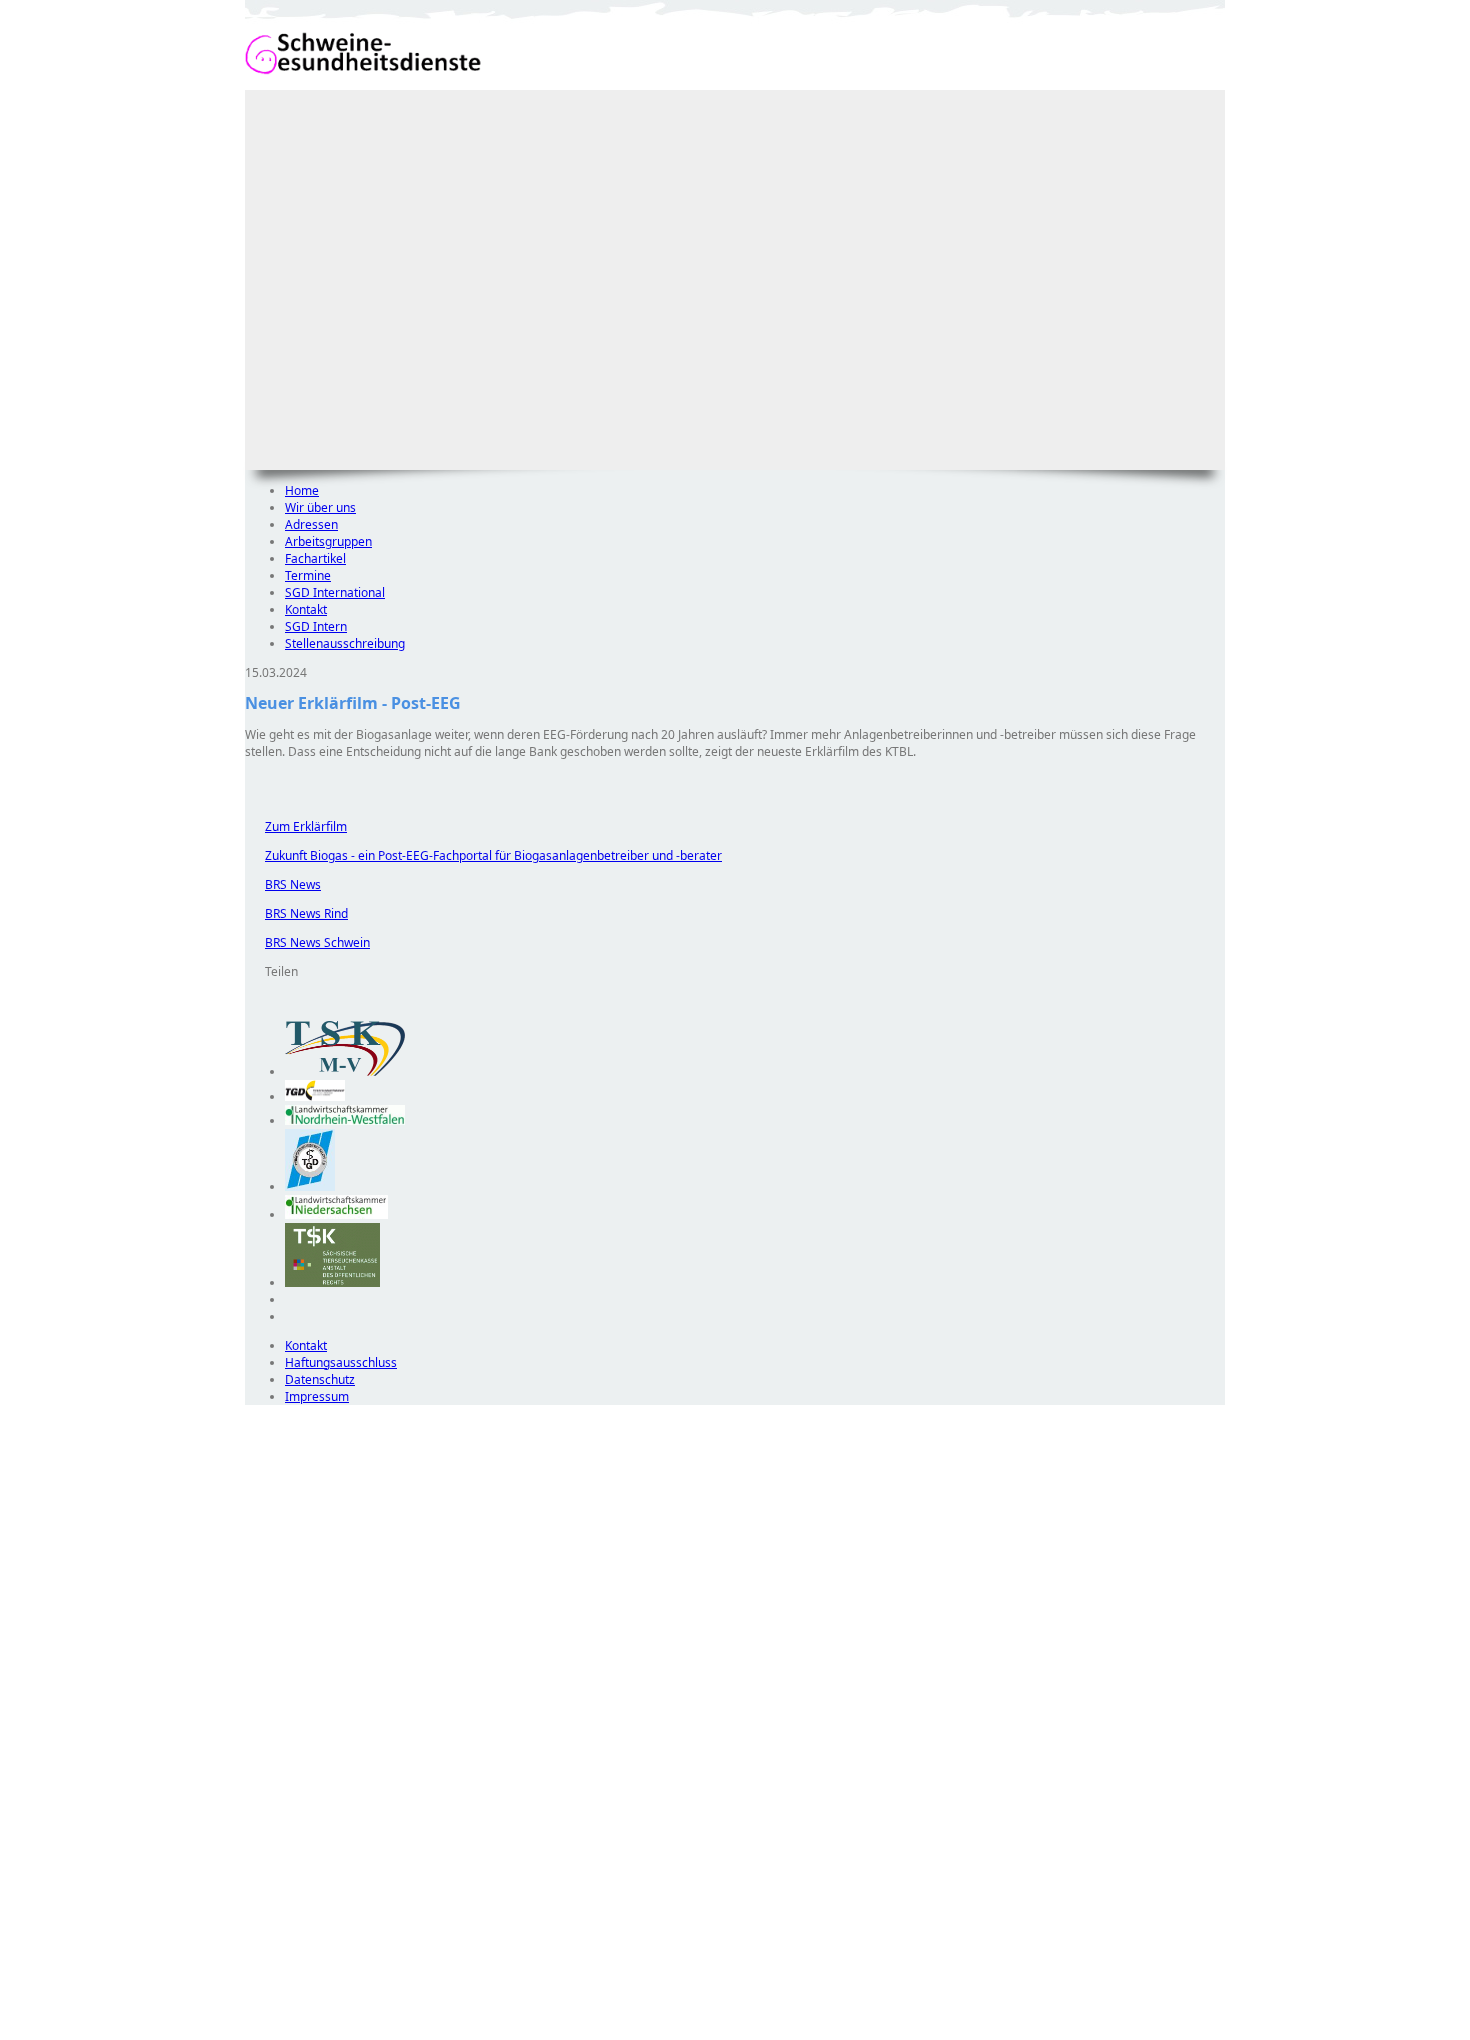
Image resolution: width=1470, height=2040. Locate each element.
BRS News (283, 884)
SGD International (335, 592)
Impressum (317, 1396)
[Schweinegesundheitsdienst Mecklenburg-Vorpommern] (345, 1071)
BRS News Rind (296, 913)
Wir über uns (320, 507)
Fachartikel (315, 558)
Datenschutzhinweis (301, 2030)
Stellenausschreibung (345, 643)
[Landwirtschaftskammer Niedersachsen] (336, 1214)
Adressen (311, 524)
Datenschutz (320, 1379)
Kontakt (306, 609)
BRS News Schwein (307, 942)
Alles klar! (258, 1988)
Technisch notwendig (274, 1767)
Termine (308, 575)
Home (302, 490)
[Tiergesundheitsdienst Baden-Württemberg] (315, 1096)
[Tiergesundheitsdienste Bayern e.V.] (310, 1186)
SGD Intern (316, 626)
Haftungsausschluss (341, 1362)
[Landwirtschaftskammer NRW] (345, 1120)
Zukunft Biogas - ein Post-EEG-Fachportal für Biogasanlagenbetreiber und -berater (483, 855)
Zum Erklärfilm (296, 826)
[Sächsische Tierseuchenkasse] (332, 1282)
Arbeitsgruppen (328, 541)
